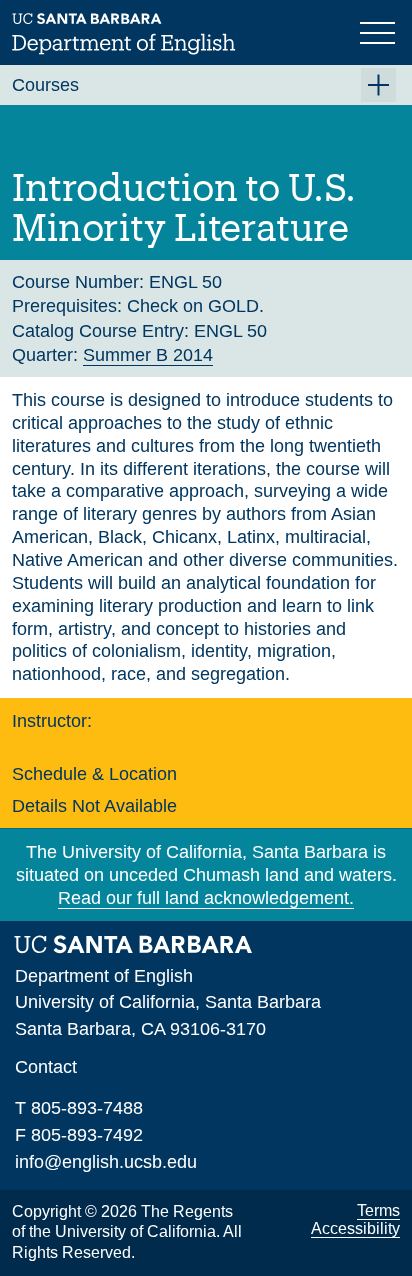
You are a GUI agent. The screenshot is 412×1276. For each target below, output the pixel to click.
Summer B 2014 (148, 355)
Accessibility (355, 1228)
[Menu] (380, 31)
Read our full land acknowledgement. (206, 898)
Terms (378, 1210)
